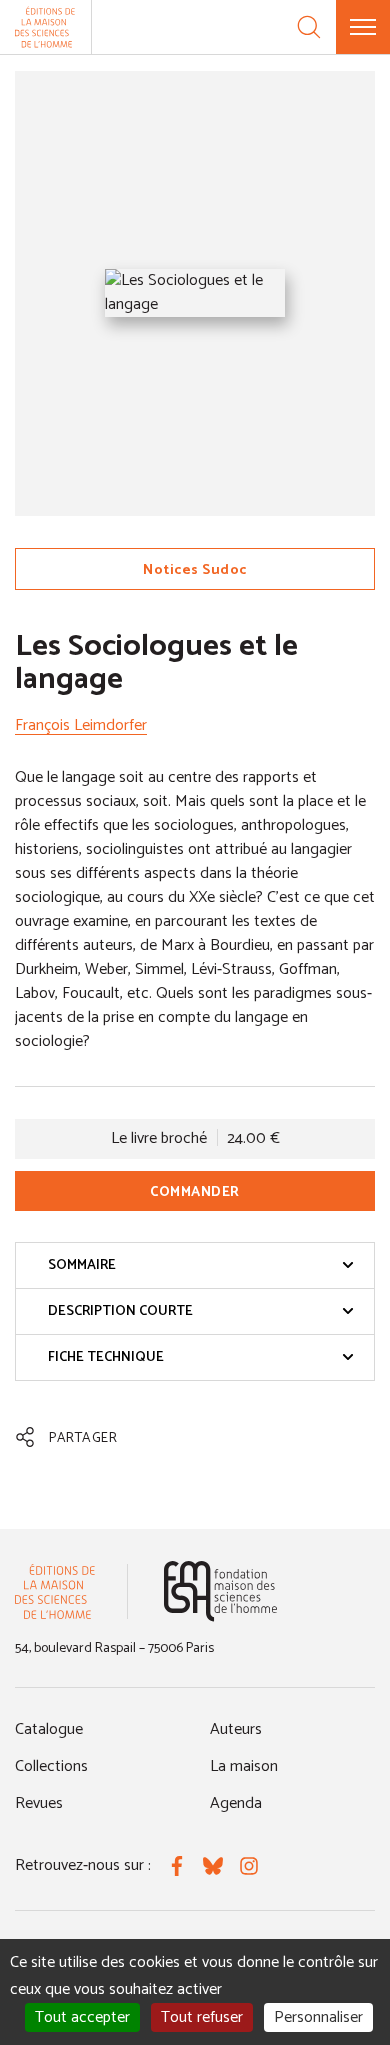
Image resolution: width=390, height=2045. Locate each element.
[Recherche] (309, 27)
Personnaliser (318, 2017)
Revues (39, 1803)
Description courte (120, 1311)
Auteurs (236, 1729)
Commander (195, 1192)
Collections (51, 1766)
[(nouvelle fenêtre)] (220, 1591)
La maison (244, 1766)
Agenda (236, 1803)
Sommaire (82, 1265)
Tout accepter (82, 2017)
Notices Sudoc (195, 570)
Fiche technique (106, 1357)
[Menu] (363, 27)
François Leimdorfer (81, 725)
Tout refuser (202, 2017)
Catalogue (49, 1729)
